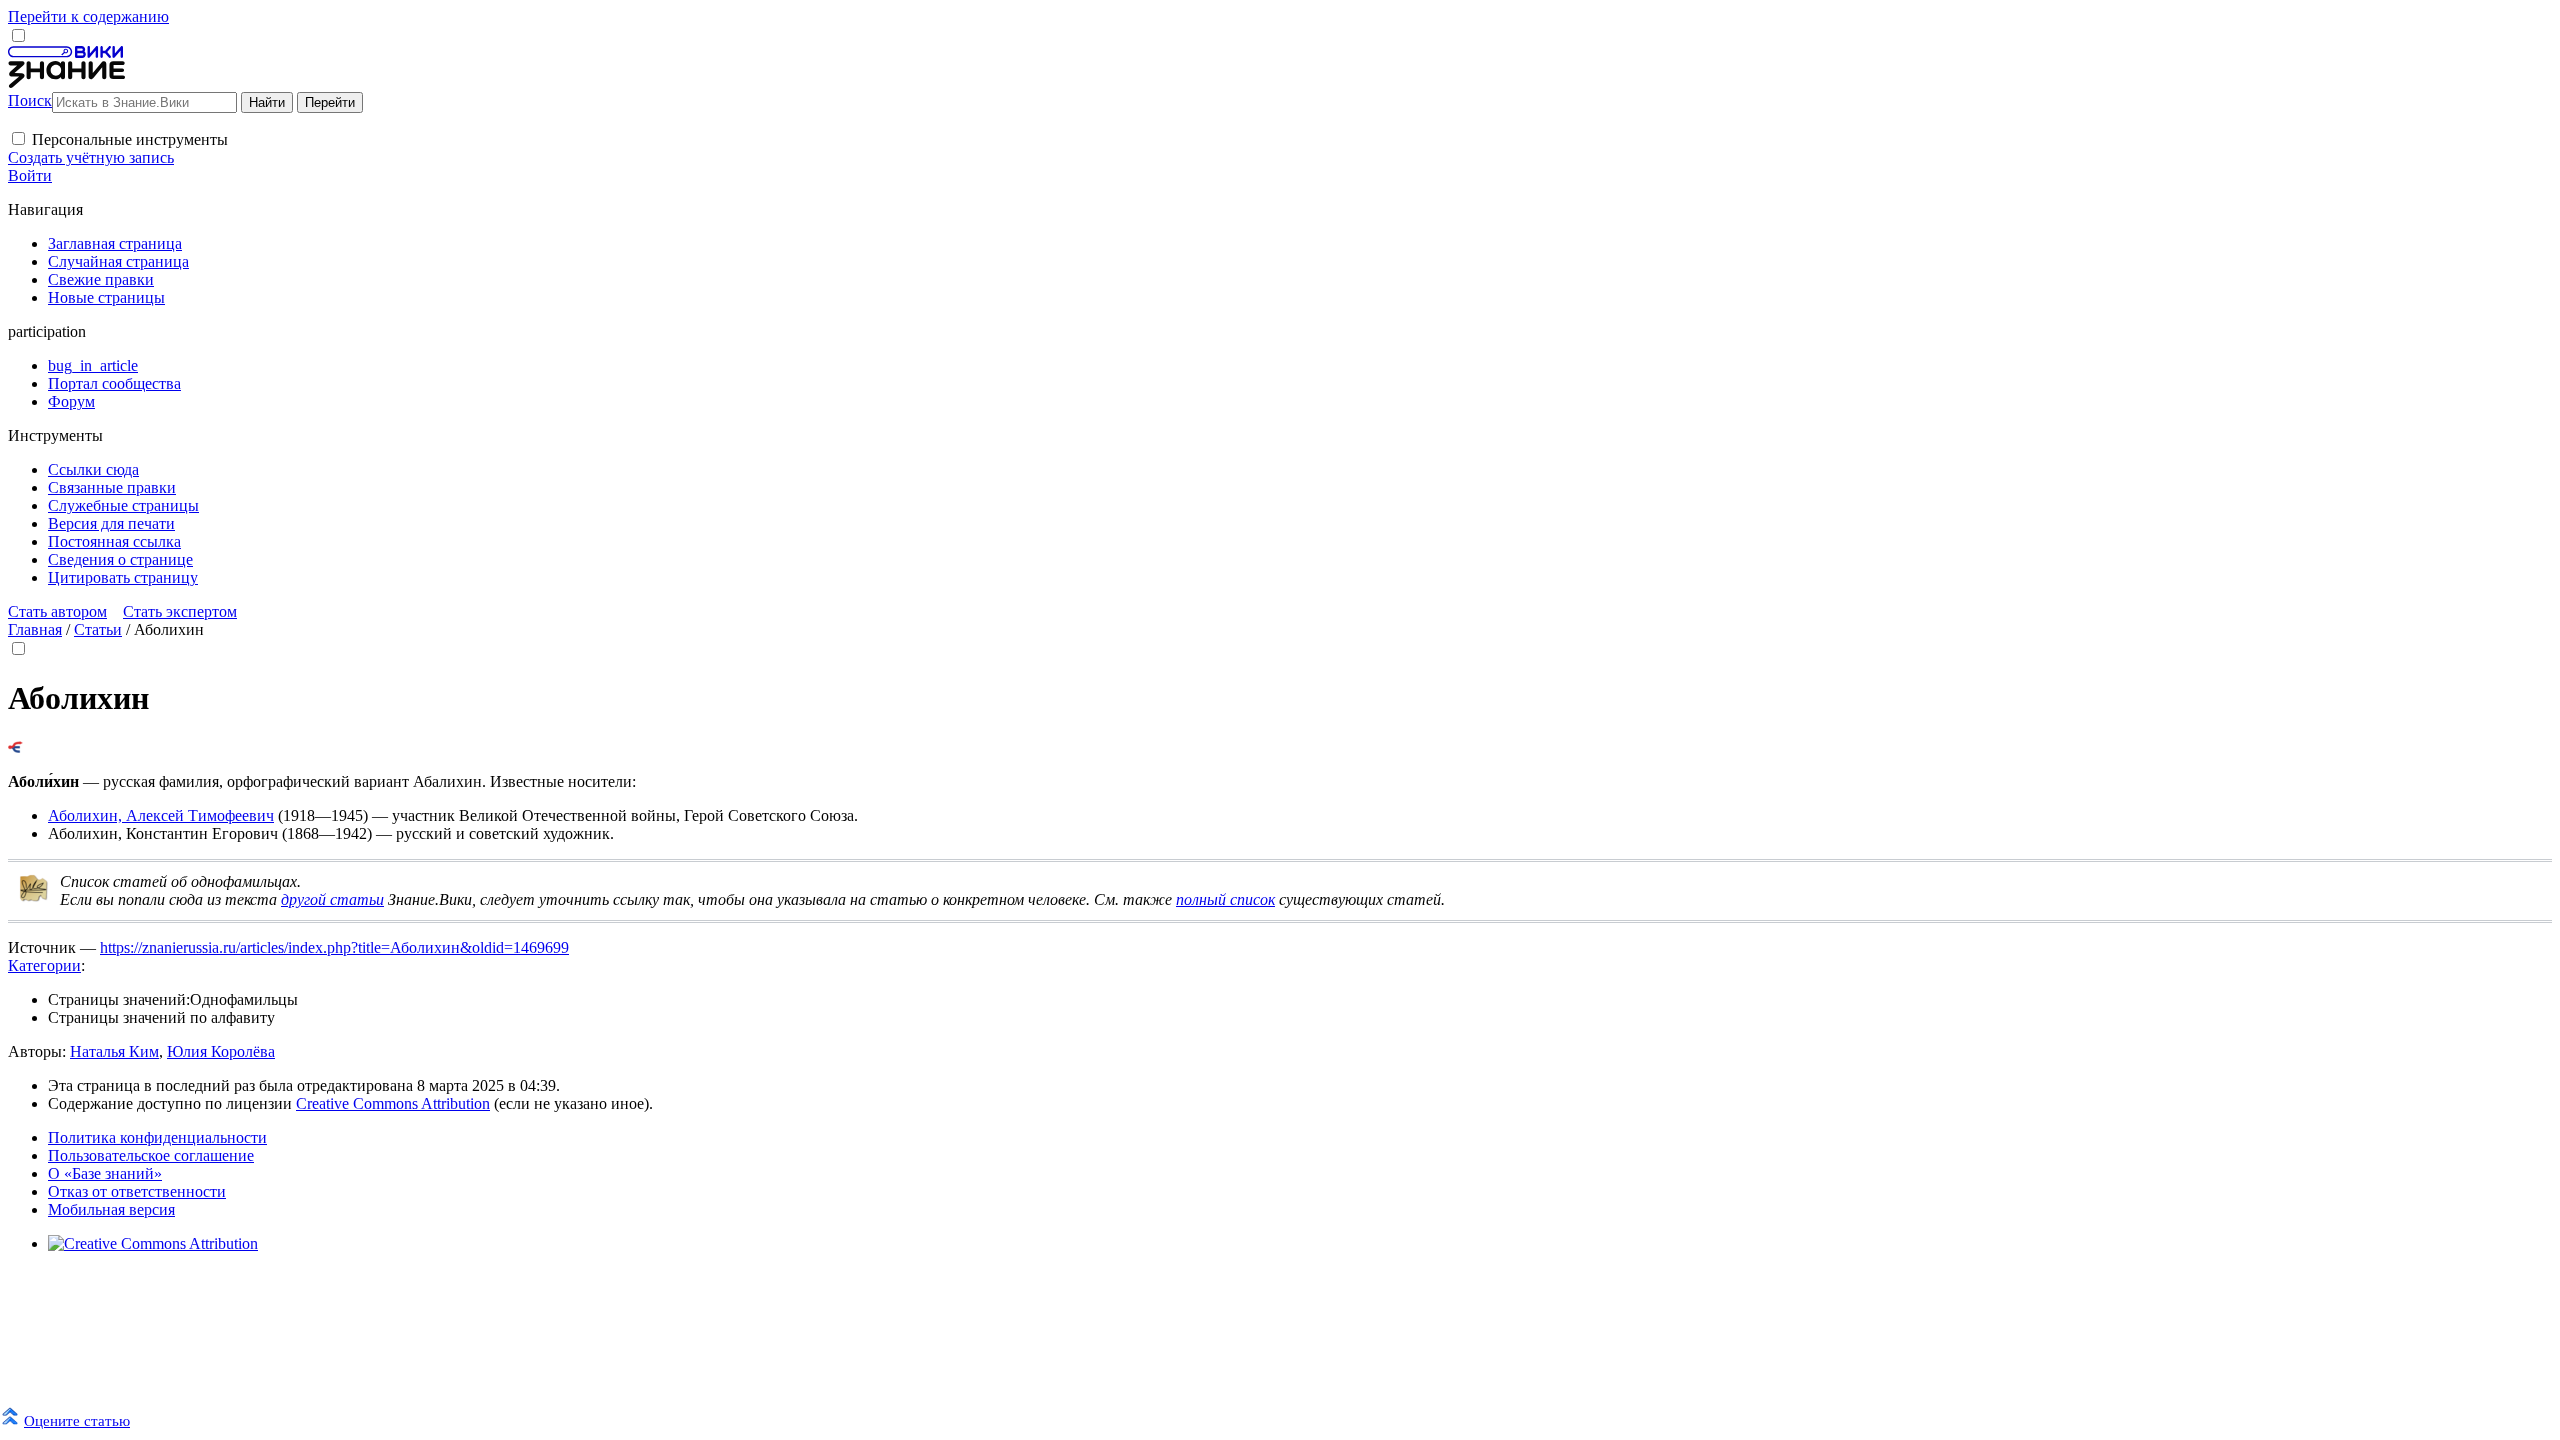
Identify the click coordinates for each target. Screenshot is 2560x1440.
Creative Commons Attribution (393, 1103)
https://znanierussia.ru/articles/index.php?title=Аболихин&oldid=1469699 (334, 947)
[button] (18, 138)
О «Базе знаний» (105, 1173)
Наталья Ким (114, 1051)
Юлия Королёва (221, 1051)
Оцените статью (77, 1420)
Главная (35, 629)
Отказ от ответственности (137, 1191)
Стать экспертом (180, 611)
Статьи (98, 629)
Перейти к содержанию (88, 16)
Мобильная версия (111, 1209)
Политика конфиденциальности (157, 1137)
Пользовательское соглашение (151, 1155)
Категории (44, 965)
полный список (1225, 899)
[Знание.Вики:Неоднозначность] (34, 897)
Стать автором (57, 611)
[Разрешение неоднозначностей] (15, 747)
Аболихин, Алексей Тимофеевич (161, 815)
